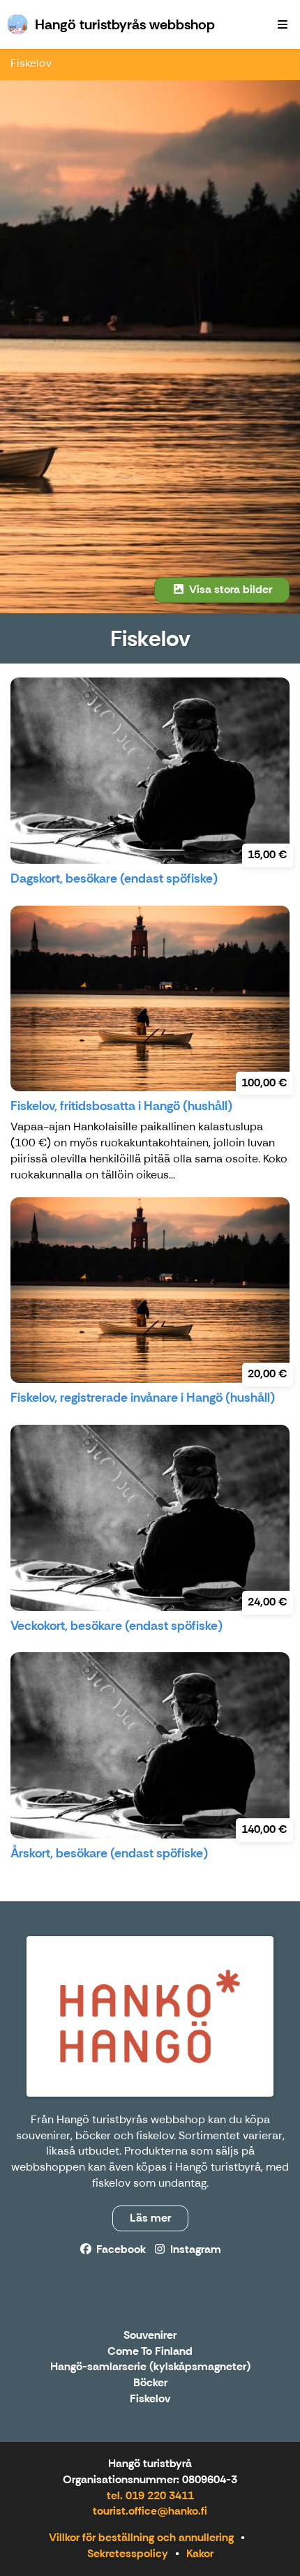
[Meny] (283, 24)
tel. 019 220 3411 (150, 2495)
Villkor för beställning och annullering (141, 2537)
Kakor (200, 2553)
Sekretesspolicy (128, 2553)
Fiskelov (31, 63)
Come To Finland (150, 2352)
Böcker (150, 2383)
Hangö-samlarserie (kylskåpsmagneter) (150, 2367)
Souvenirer (150, 2336)
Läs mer (150, 2218)
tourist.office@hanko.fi (150, 2511)
